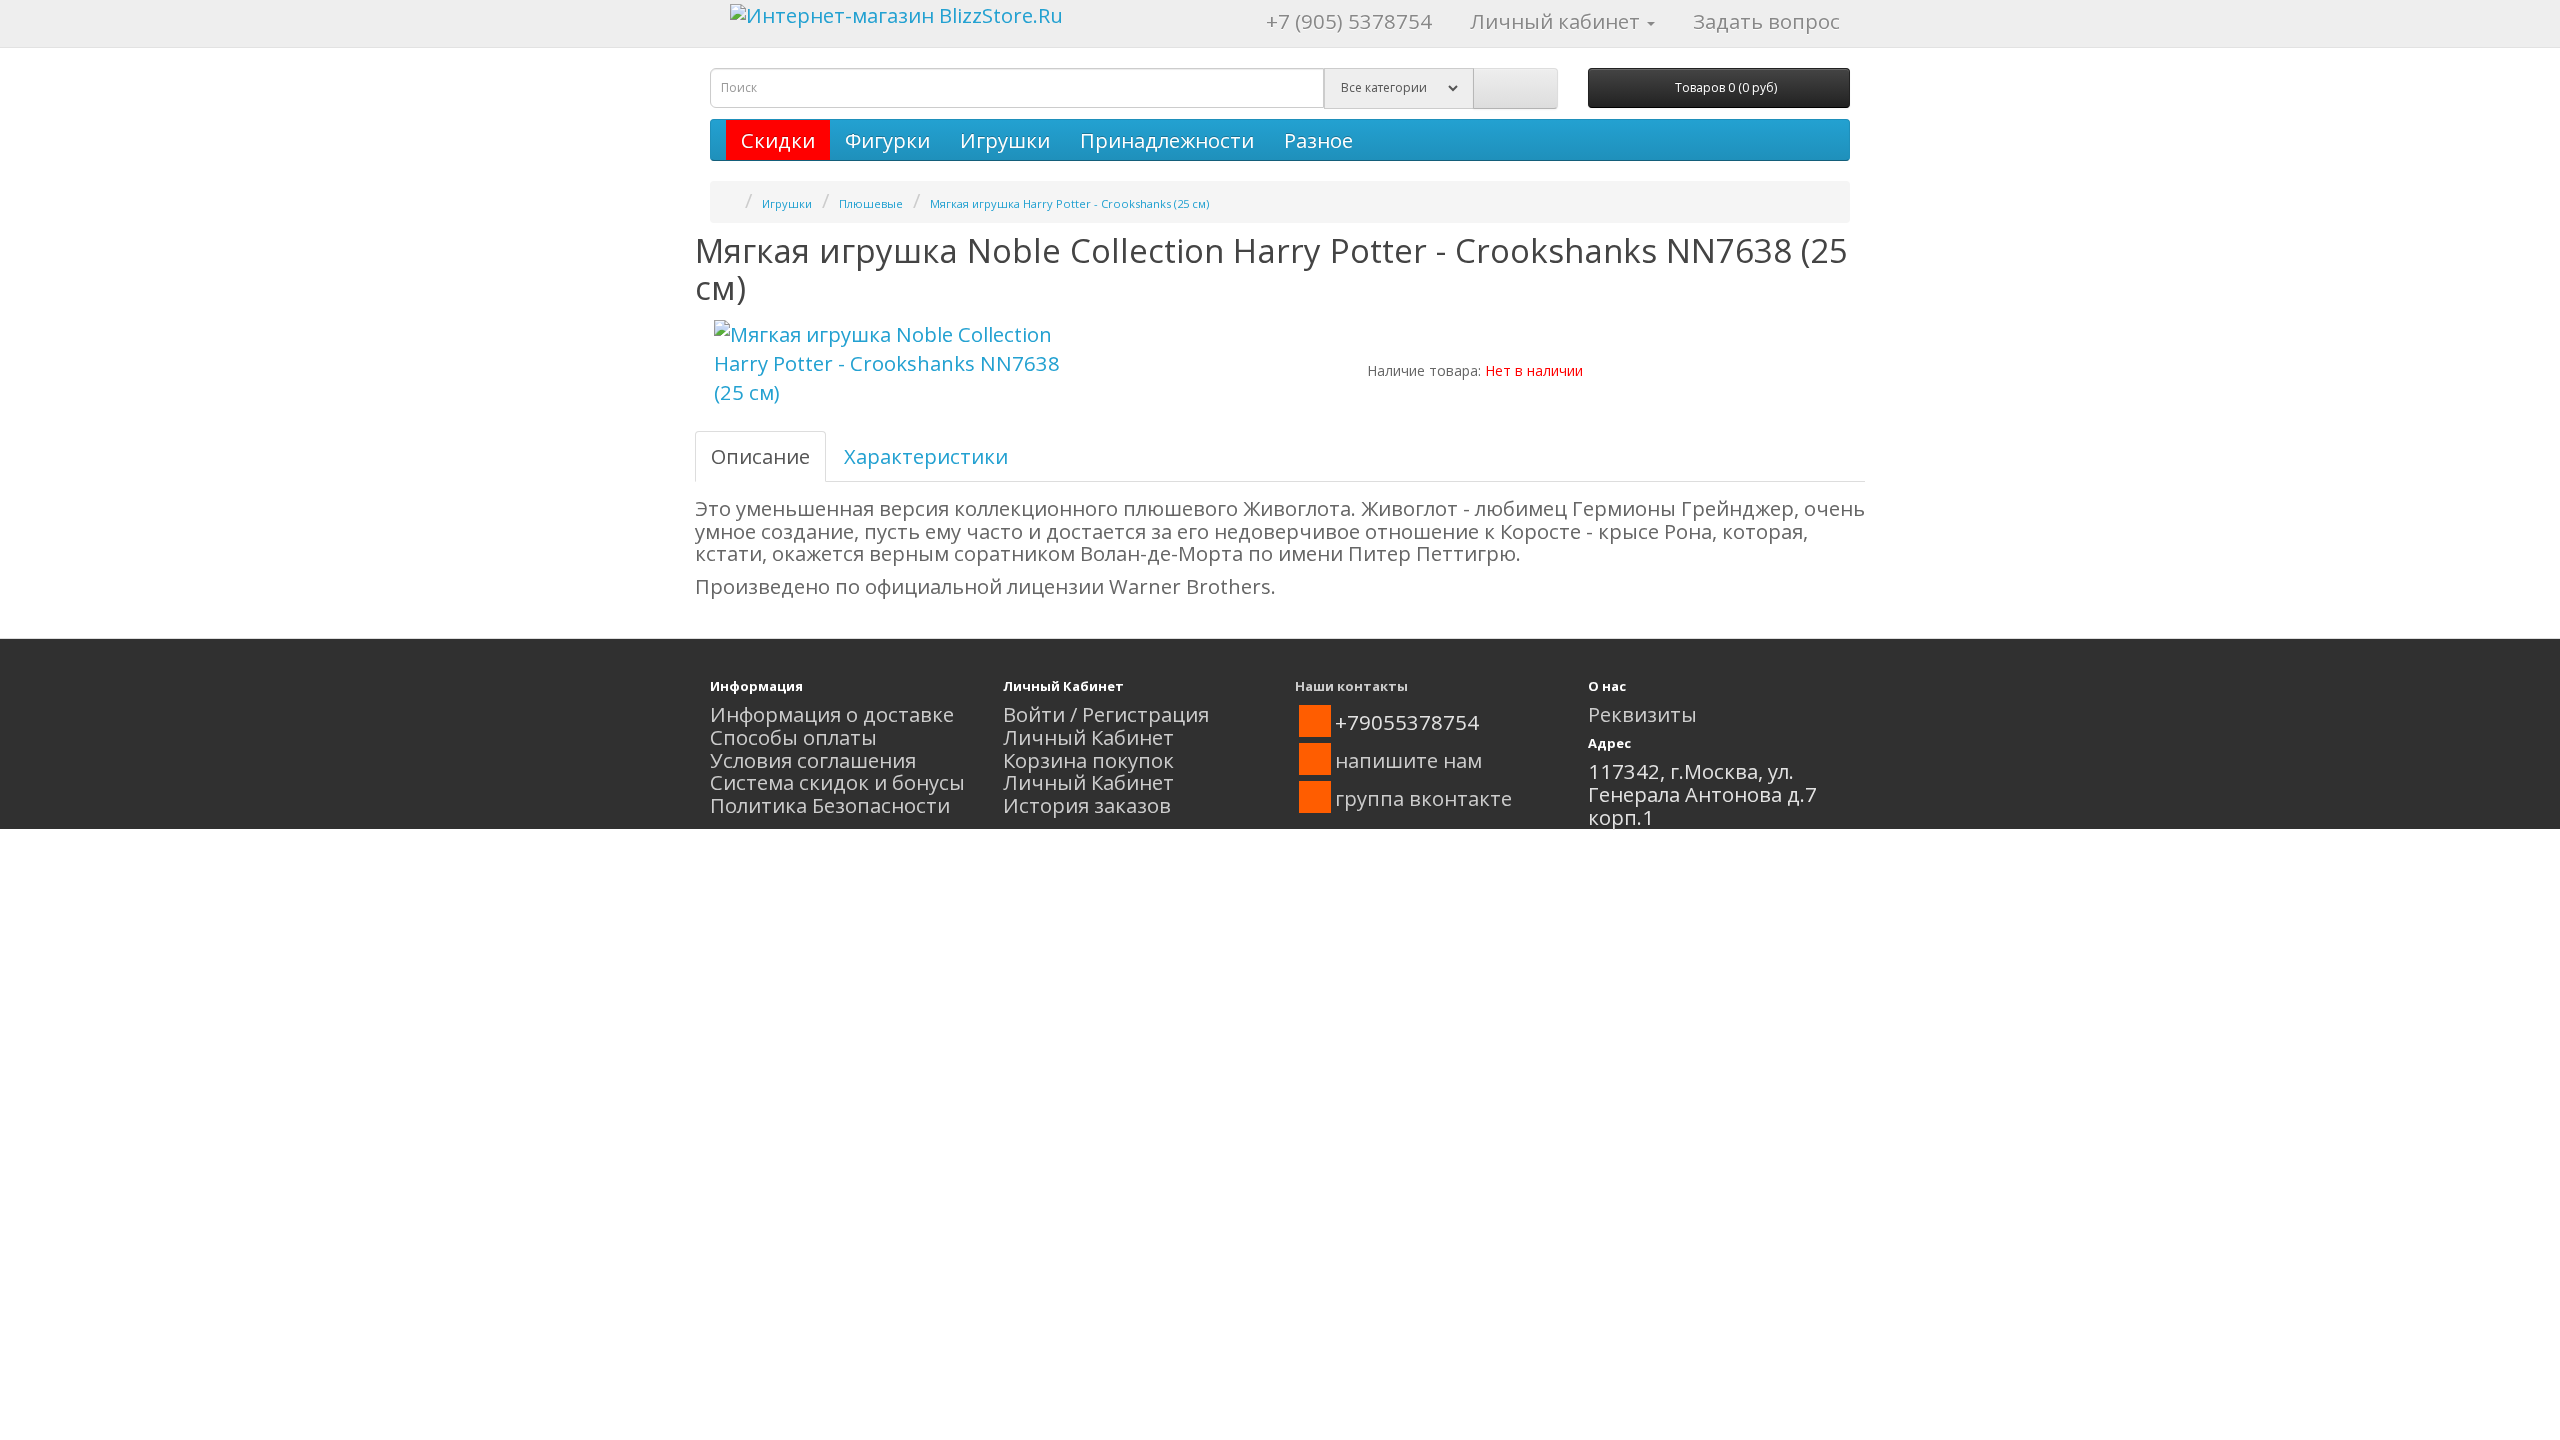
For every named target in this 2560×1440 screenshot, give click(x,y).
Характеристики (926, 456)
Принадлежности (1167, 140)
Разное (1318, 140)
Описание (760, 456)
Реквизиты (1642, 714)
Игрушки (1005, 140)
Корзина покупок (1088, 760)
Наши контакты (1351, 686)
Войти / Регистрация (1106, 714)
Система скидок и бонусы (837, 782)
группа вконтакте (1423, 798)
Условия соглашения (813, 760)
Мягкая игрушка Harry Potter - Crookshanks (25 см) (1069, 203)
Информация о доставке (832, 714)
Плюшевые (871, 203)
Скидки (778, 140)
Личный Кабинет (1088, 737)
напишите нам (1408, 760)
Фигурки (887, 140)
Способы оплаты (793, 737)
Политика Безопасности (830, 805)
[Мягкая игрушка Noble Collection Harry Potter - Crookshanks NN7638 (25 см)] (890, 363)
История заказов (1087, 805)
